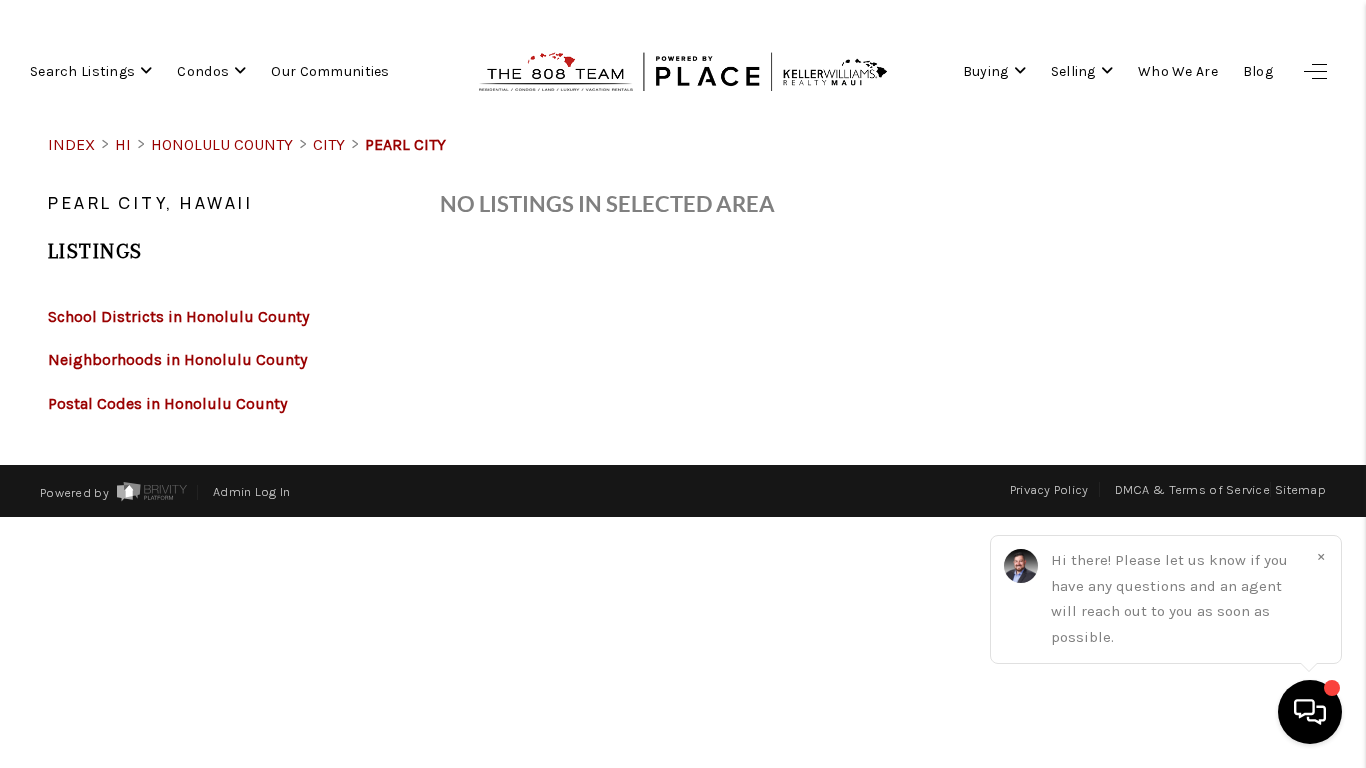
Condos (203, 71)
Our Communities (330, 71)
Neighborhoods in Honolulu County (177, 359)
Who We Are (1178, 71)
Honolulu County (222, 144)
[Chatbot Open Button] (1310, 712)
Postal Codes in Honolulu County (167, 403)
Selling (1073, 71)
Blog (1258, 71)
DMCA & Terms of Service (1192, 489)
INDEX (71, 144)
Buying (986, 71)
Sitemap (1300, 489)
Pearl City (405, 144)
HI (123, 144)
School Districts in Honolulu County (178, 316)
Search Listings (82, 71)
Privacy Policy (1049, 489)
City (329, 144)
